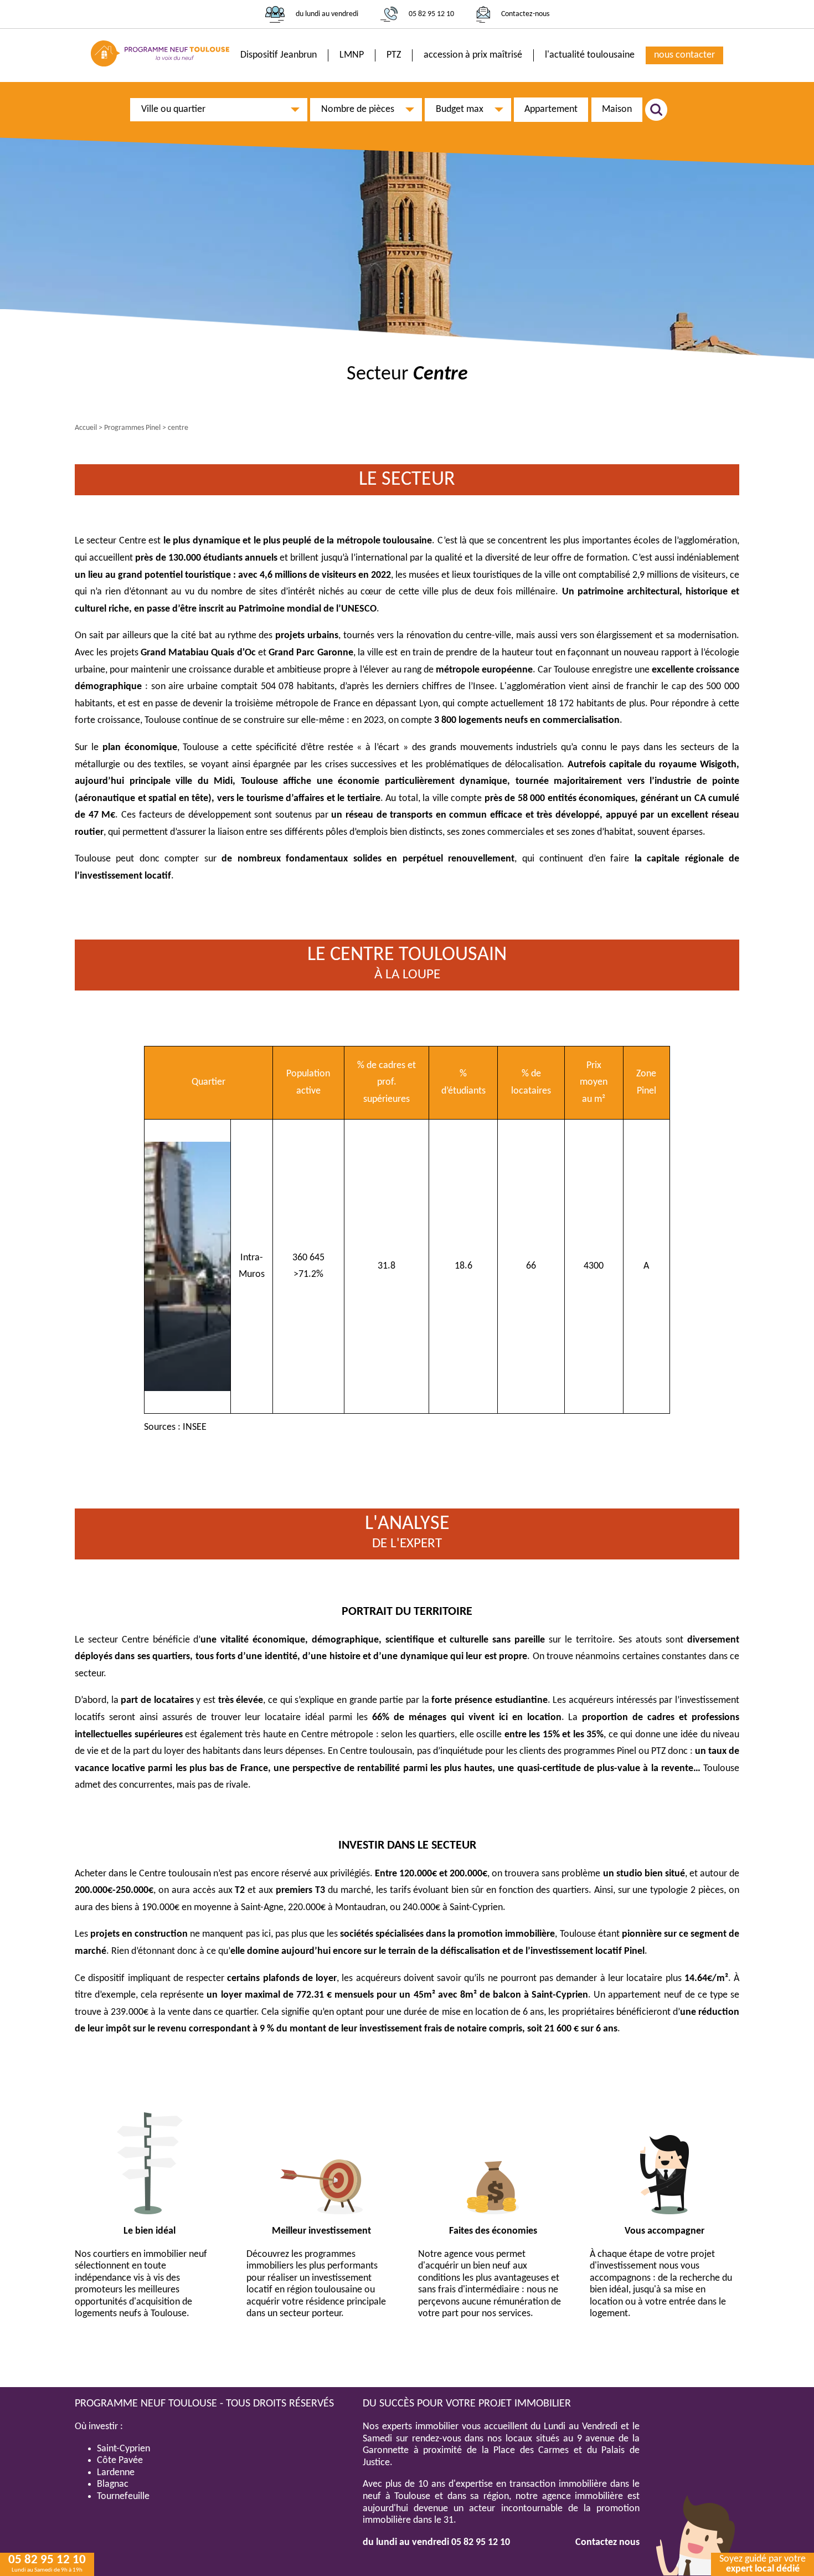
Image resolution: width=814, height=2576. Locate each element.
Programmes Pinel (132, 428)
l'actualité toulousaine (590, 55)
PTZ (394, 55)
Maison (617, 109)
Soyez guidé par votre (763, 2564)
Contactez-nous (525, 14)
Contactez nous (607, 2542)
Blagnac (113, 2484)
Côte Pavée (120, 2460)
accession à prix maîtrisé (473, 55)
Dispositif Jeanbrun (279, 55)
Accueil (86, 428)
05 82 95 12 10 (431, 14)
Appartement (551, 109)
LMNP (352, 55)
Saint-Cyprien (123, 2449)
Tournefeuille (123, 2497)
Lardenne (116, 2473)
